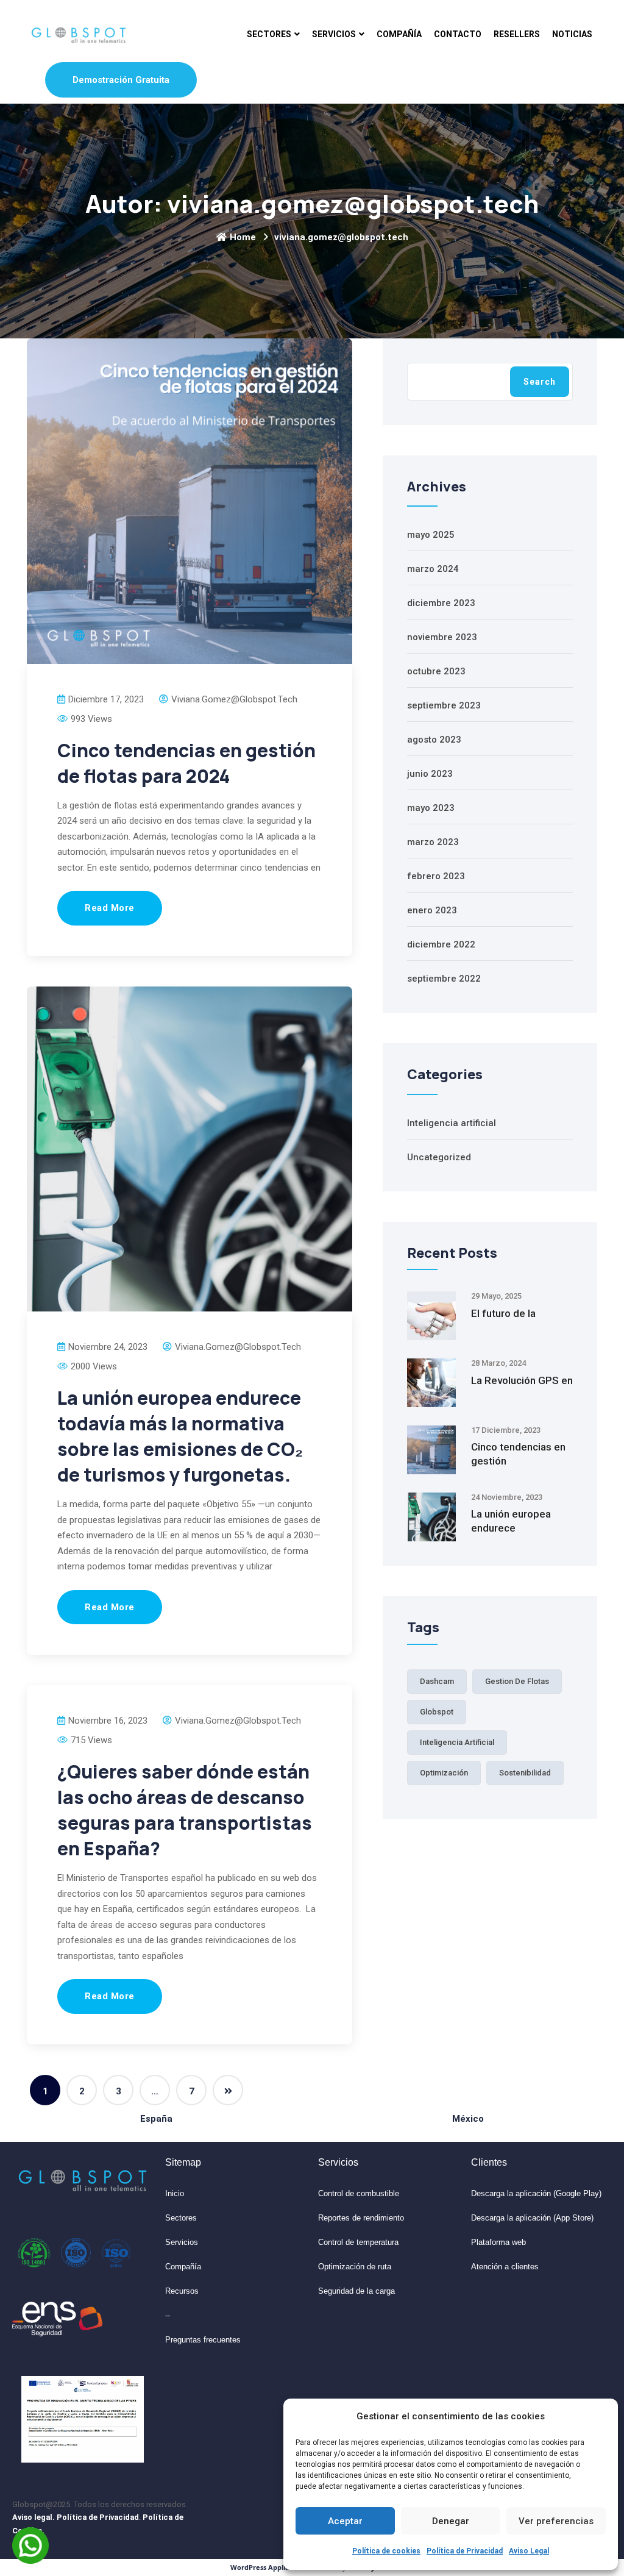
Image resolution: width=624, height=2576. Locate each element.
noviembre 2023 (442, 637)
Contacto (458, 34)
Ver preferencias (556, 2521)
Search (540, 382)
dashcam (437, 1681)
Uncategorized (439, 1157)
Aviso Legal (529, 2551)
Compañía (399, 34)
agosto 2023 (434, 740)
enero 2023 (432, 910)
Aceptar (345, 2521)
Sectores (269, 34)
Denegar (451, 2521)
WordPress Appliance (266, 2567)
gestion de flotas (517, 1681)
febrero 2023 (436, 876)
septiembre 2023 (444, 705)
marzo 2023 (433, 842)
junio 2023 (430, 774)
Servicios (334, 34)
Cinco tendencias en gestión (518, 1454)
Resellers (517, 34)
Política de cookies (386, 2551)
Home (243, 237)
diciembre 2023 (441, 603)
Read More (110, 908)
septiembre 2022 (444, 979)
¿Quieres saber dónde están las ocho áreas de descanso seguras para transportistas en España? (185, 1810)
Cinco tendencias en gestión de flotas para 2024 (186, 763)
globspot (437, 1712)
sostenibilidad (525, 1773)
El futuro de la (503, 1313)
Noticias (572, 34)
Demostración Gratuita (121, 80)
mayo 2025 (431, 535)
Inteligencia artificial (452, 1123)
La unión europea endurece (511, 1521)
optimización (444, 1773)
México (468, 2119)
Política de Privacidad (465, 2551)
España (156, 2119)
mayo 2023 (431, 808)
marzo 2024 (433, 569)
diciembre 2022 (441, 944)
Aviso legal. (34, 2517)
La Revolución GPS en (522, 1380)
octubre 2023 (436, 671)
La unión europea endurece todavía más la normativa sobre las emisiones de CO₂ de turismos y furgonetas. (180, 1436)
